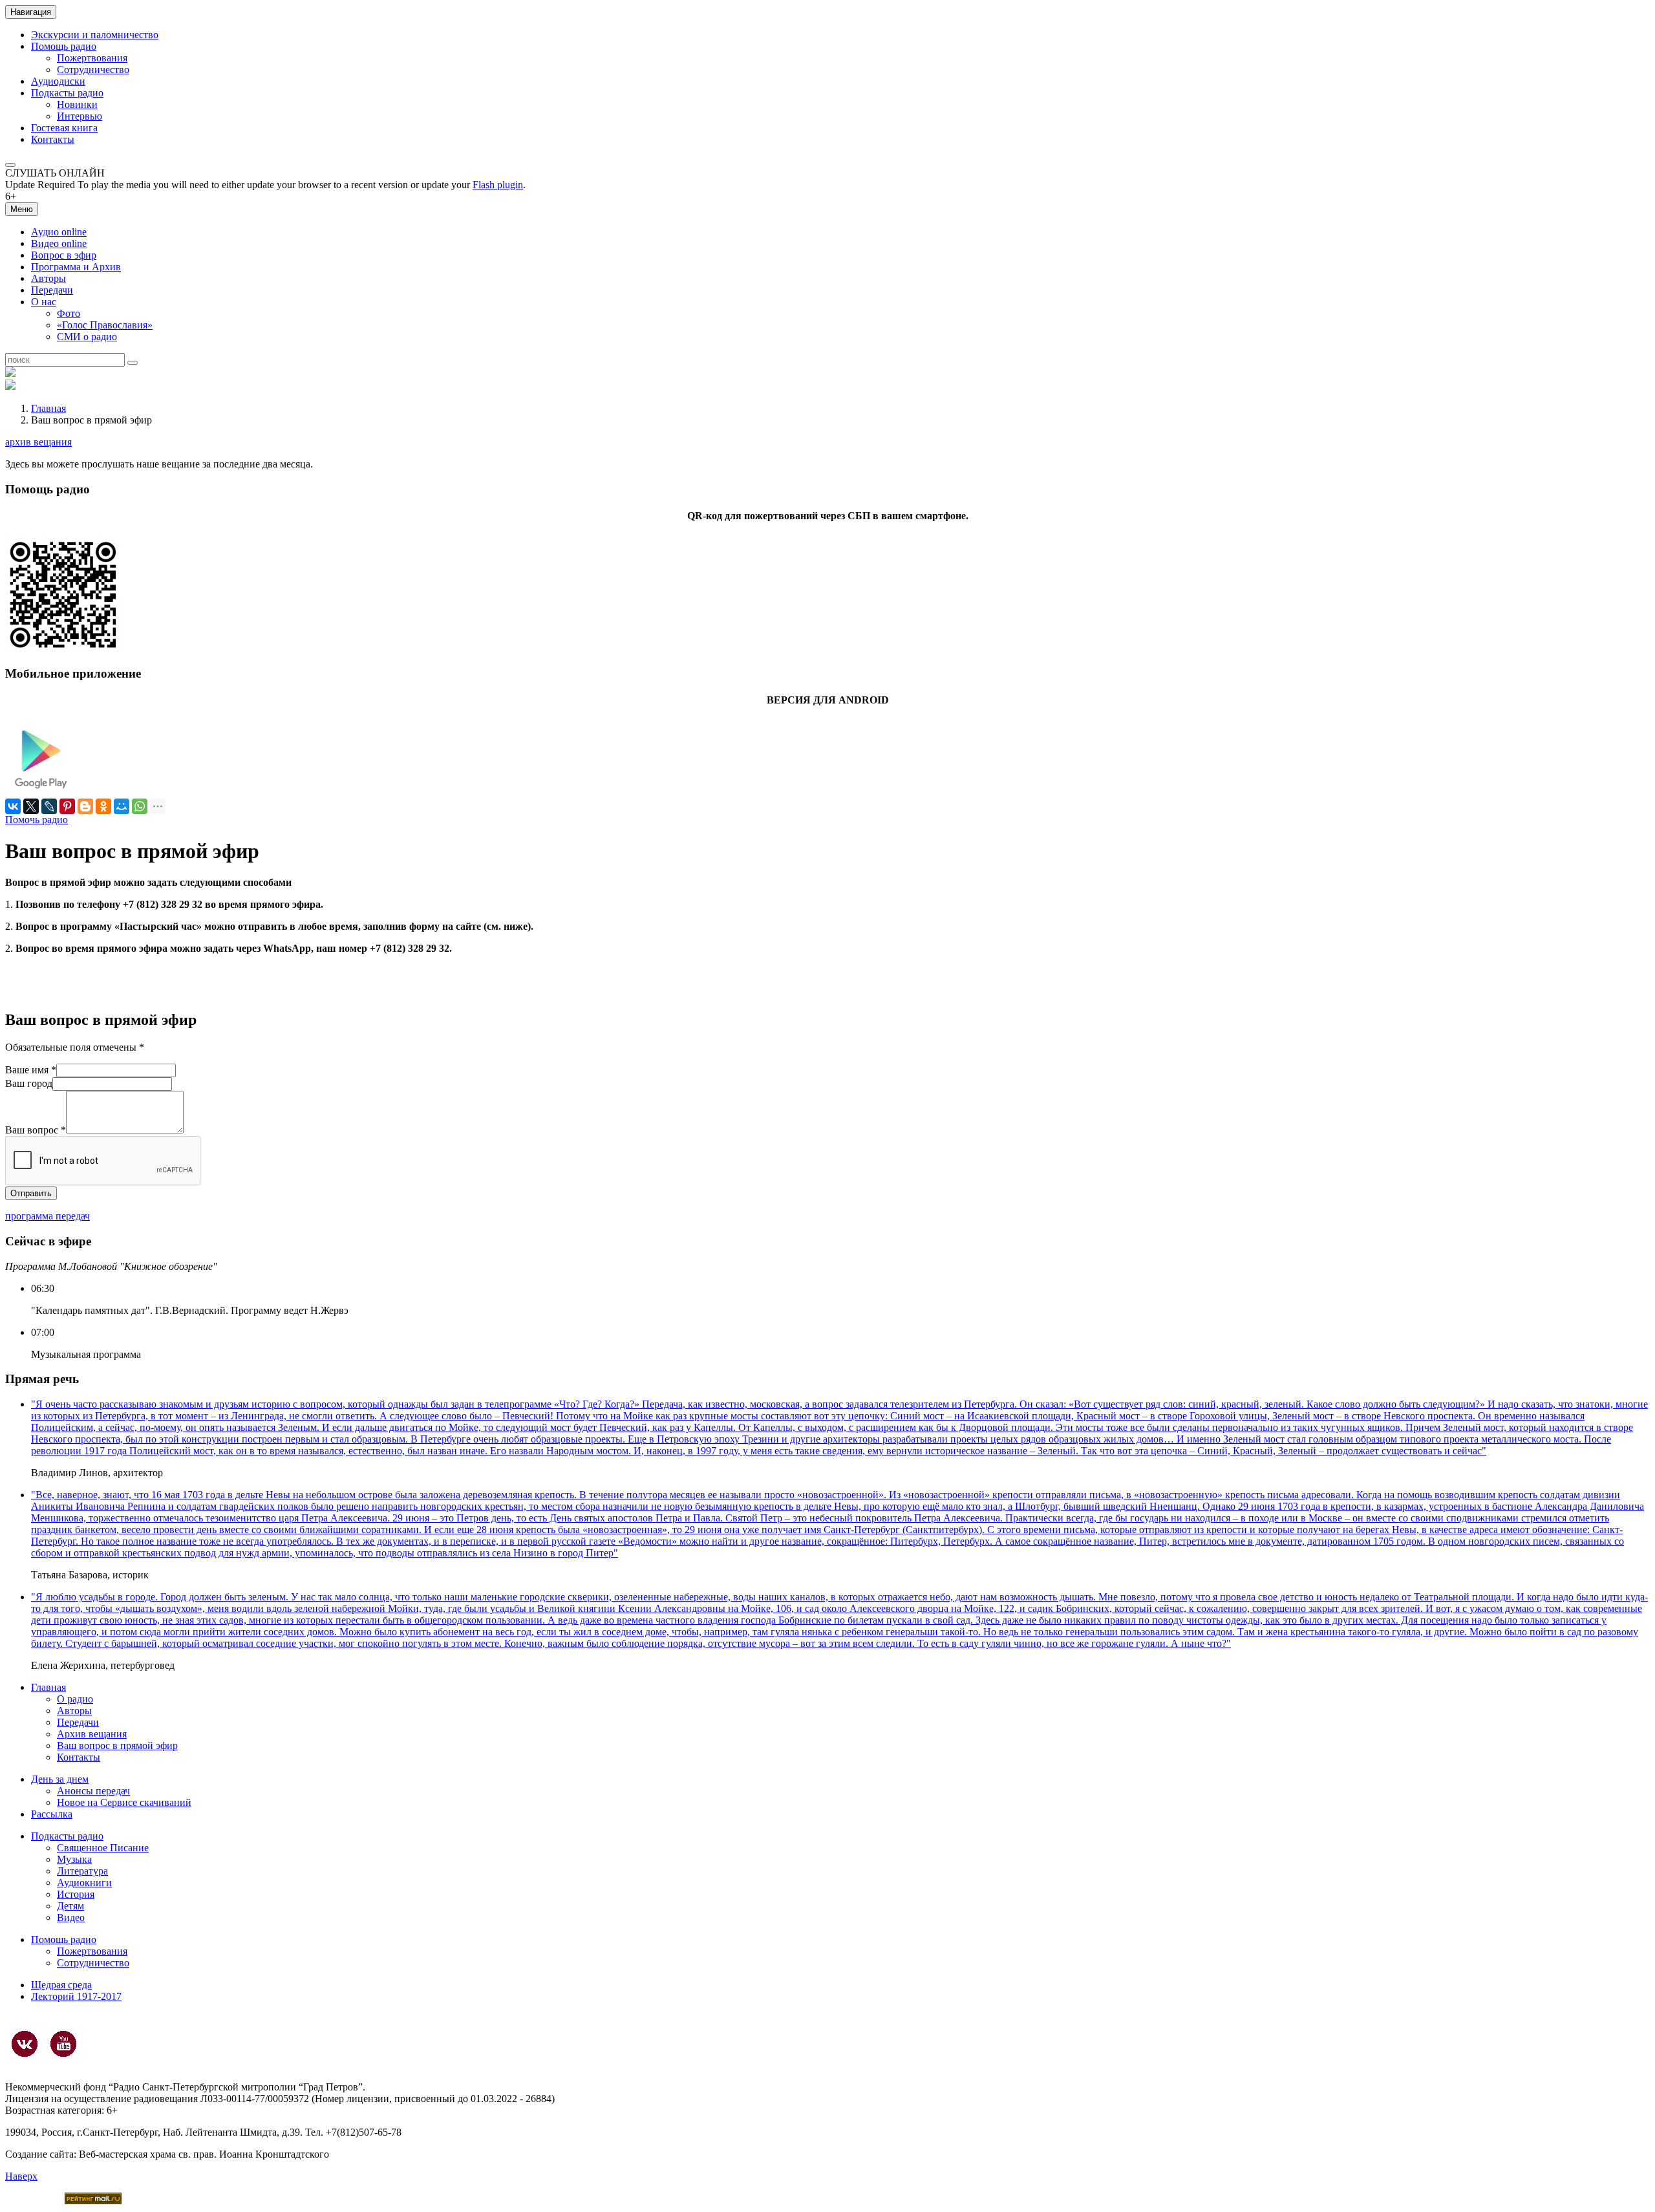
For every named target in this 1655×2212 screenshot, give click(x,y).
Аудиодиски (58, 81)
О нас (44, 302)
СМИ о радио (87, 337)
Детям (70, 1906)
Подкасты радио (67, 93)
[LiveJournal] (49, 806)
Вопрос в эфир (64, 255)
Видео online (59, 243)
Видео (71, 1917)
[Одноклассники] (103, 806)
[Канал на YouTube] (63, 2044)
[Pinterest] (67, 806)
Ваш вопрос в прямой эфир (117, 1745)
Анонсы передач (93, 1791)
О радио (75, 1699)
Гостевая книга (64, 128)
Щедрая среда (61, 1985)
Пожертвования (92, 58)
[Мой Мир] (122, 806)
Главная (48, 408)
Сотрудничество (93, 70)
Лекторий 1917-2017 (76, 1996)
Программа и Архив (76, 267)
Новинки (77, 104)
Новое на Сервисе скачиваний (124, 1802)
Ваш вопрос (36, 1130)
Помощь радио (64, 46)
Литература (82, 1871)
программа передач (48, 1216)
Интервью (80, 116)
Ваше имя (31, 1070)
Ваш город (29, 1083)
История (76, 1894)
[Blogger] (85, 806)
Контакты (53, 139)
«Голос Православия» (105, 325)
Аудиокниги (84, 1883)
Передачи (52, 290)
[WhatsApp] (140, 806)
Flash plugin (498, 185)
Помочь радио (37, 820)
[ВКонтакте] (13, 806)
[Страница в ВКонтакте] (25, 2044)
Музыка (74, 1859)
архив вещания (38, 442)
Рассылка (52, 1814)
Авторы (48, 278)
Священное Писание (103, 1848)
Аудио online (59, 232)
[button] (10, 165)
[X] (31, 806)
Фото (69, 313)
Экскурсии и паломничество (95, 35)
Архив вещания (92, 1734)
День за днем (60, 1779)
